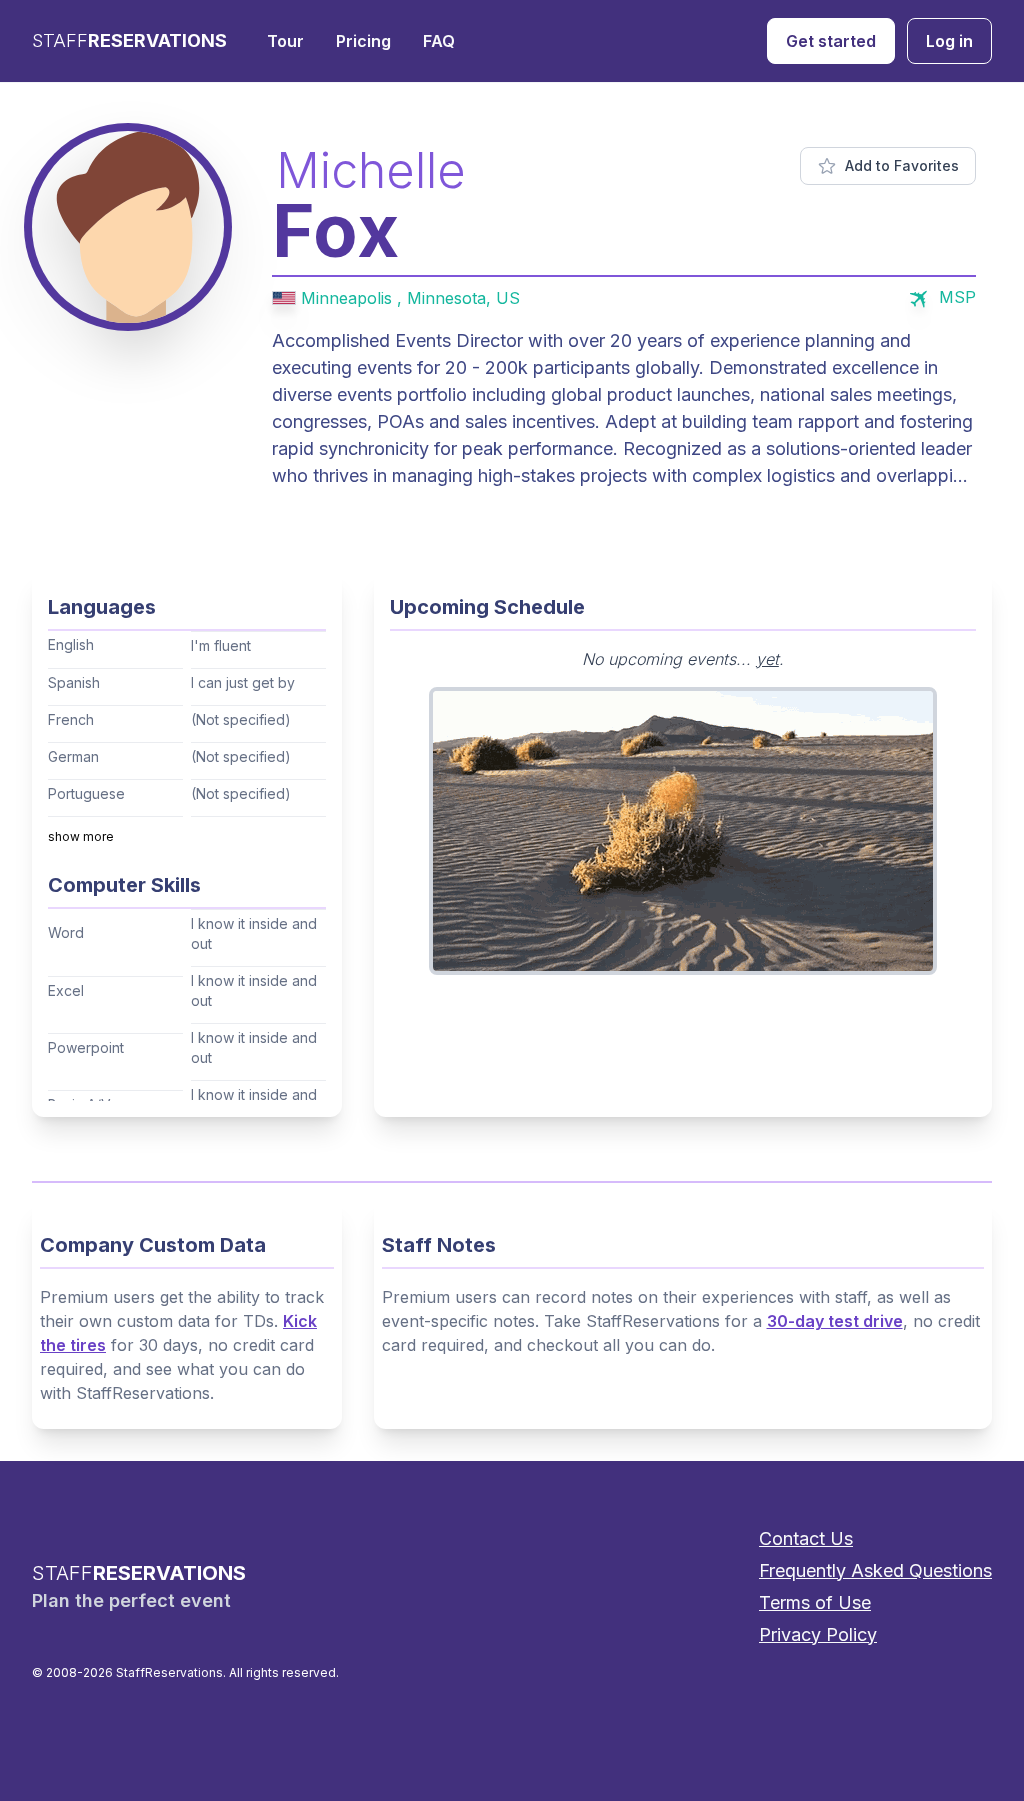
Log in (949, 41)
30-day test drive (835, 1321)
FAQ (439, 41)
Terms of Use (815, 1602)
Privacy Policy (818, 1634)
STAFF (129, 40)
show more (81, 836)
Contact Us (806, 1538)
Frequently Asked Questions (875, 1570)
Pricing (363, 41)
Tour (285, 41)
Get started (831, 41)
